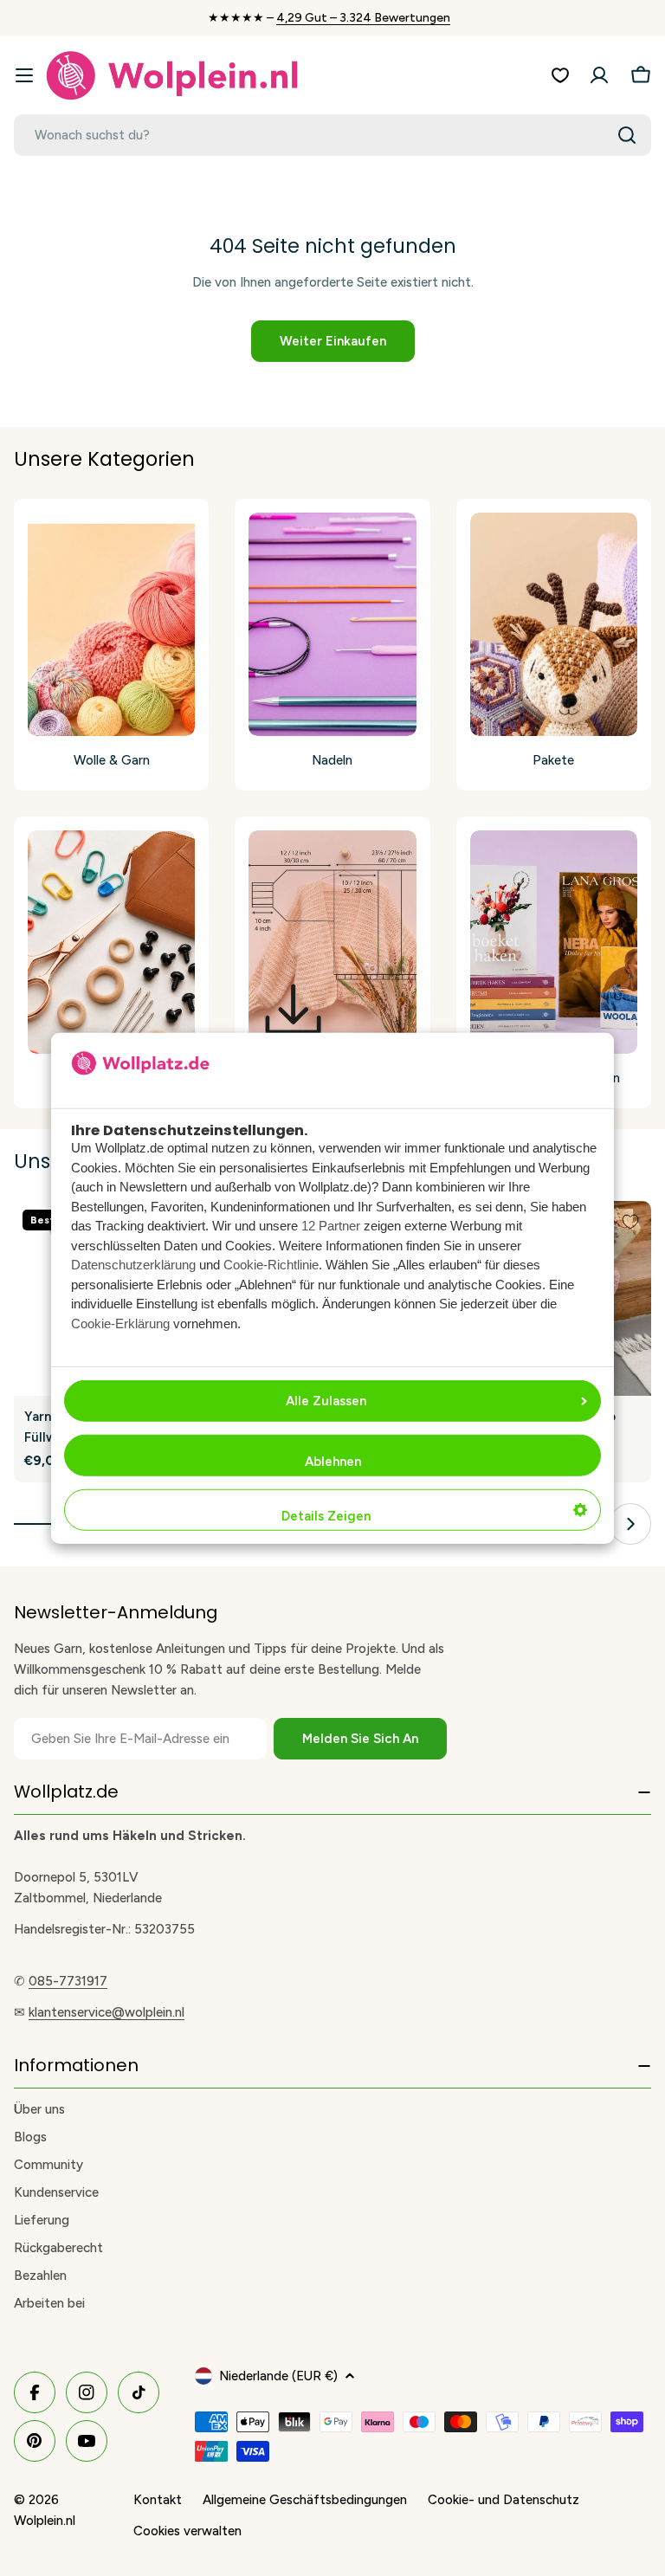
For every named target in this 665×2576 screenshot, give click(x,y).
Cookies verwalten (187, 2531)
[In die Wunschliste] (630, 1222)
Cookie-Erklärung (120, 1324)
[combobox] (332, 135)
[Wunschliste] (560, 75)
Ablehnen (333, 1462)
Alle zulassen (326, 1401)
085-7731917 (68, 1981)
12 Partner (331, 1226)
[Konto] (599, 75)
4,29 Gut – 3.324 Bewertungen (363, 18)
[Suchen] (627, 135)
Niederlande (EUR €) (278, 2376)
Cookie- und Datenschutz (504, 2500)
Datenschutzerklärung (133, 1265)
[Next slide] (630, 1524)
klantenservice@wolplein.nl (107, 2012)
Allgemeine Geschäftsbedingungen (305, 2500)
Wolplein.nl (45, 2521)
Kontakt (158, 2500)
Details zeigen (326, 1516)
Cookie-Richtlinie (271, 1265)
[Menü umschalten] (24, 75)
